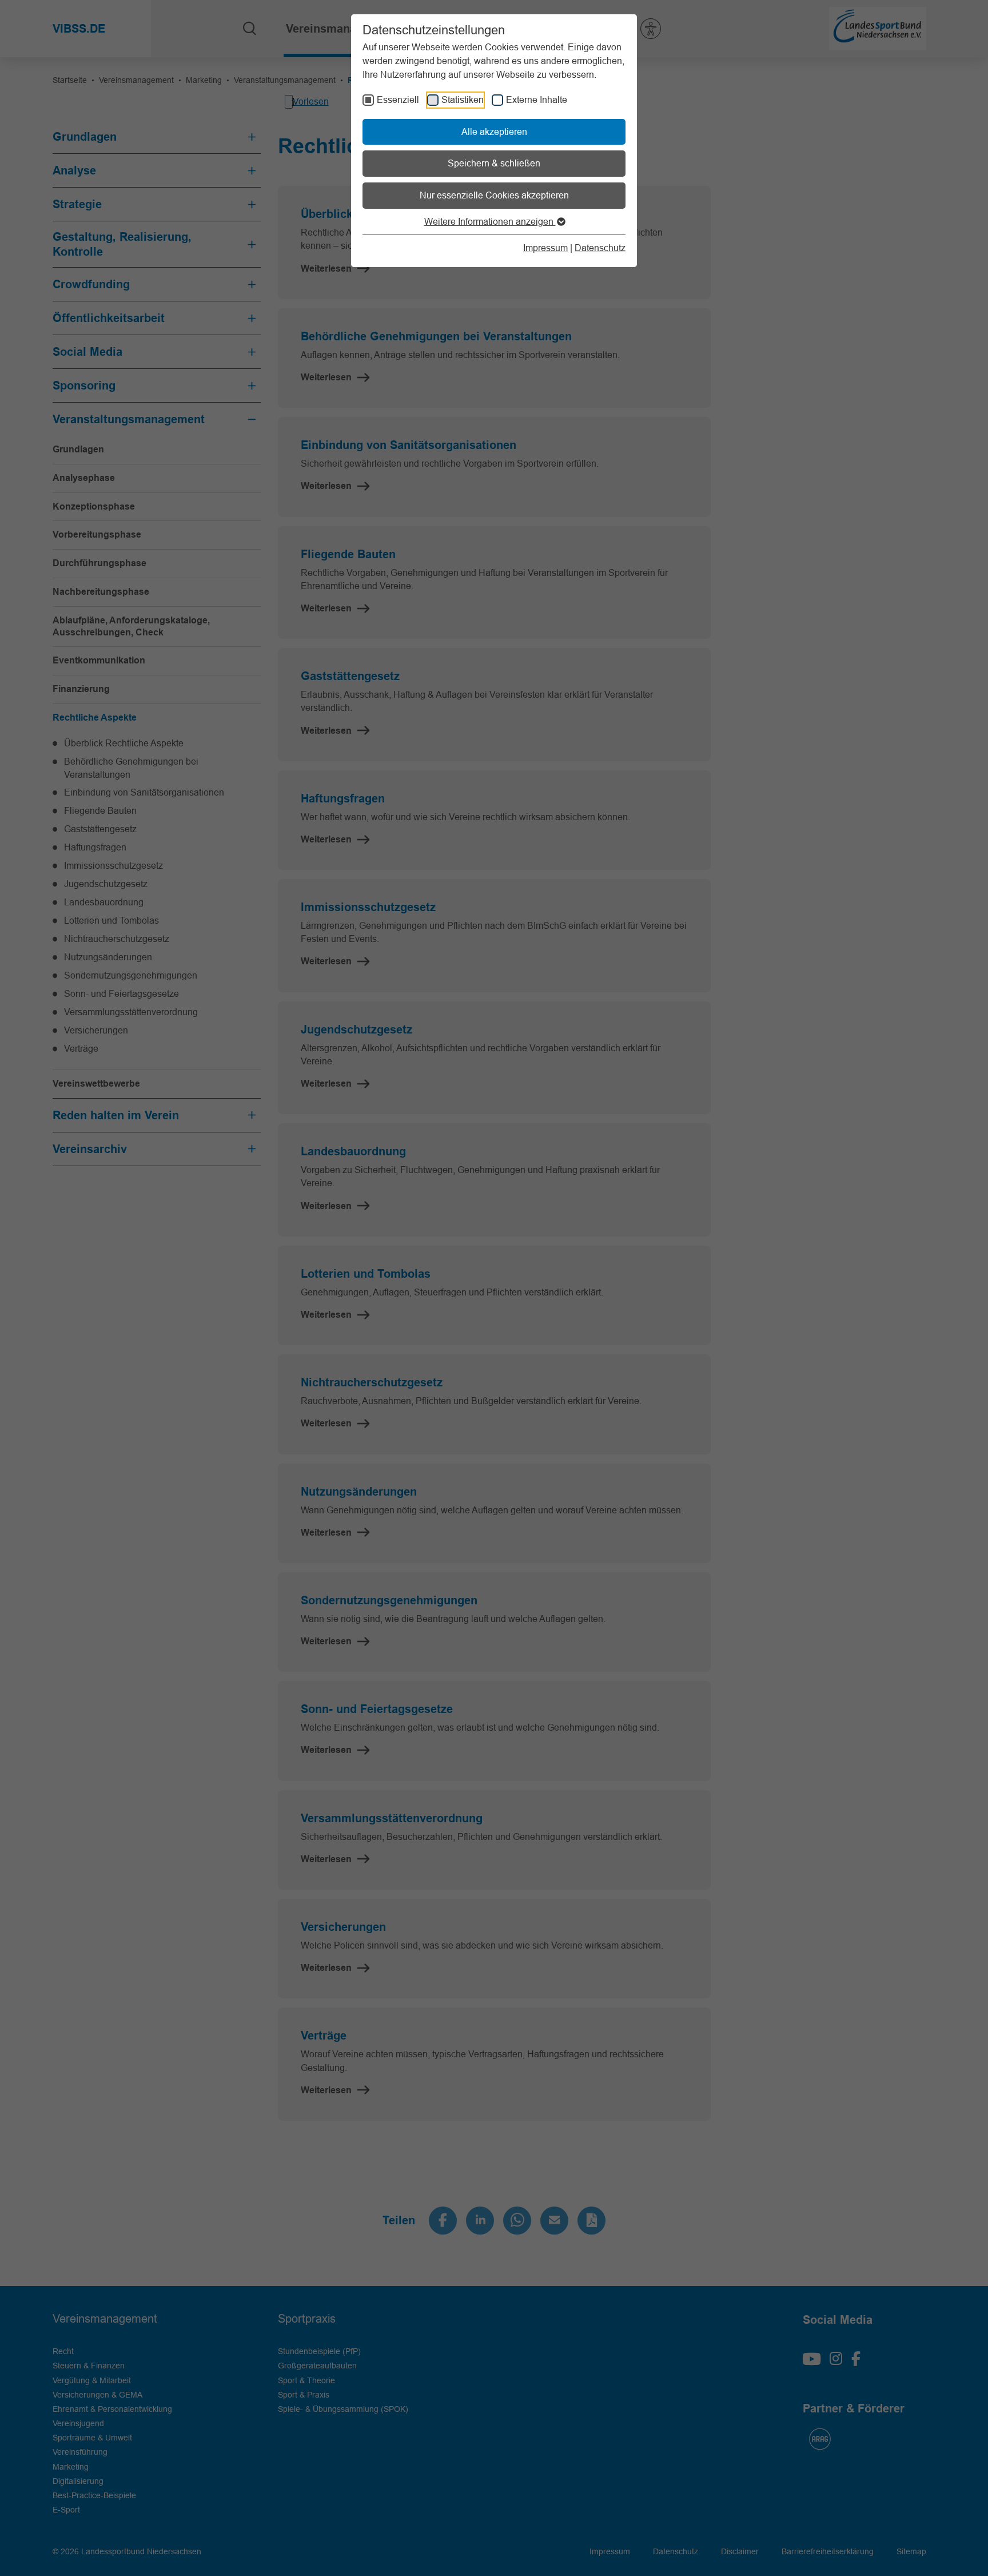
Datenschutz (600, 248)
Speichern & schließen (494, 163)
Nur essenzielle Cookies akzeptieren (494, 195)
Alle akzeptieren (494, 132)
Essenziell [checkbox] (398, 100)
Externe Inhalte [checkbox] (537, 100)
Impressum (545, 248)
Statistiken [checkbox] (463, 100)
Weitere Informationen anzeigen (490, 221)
